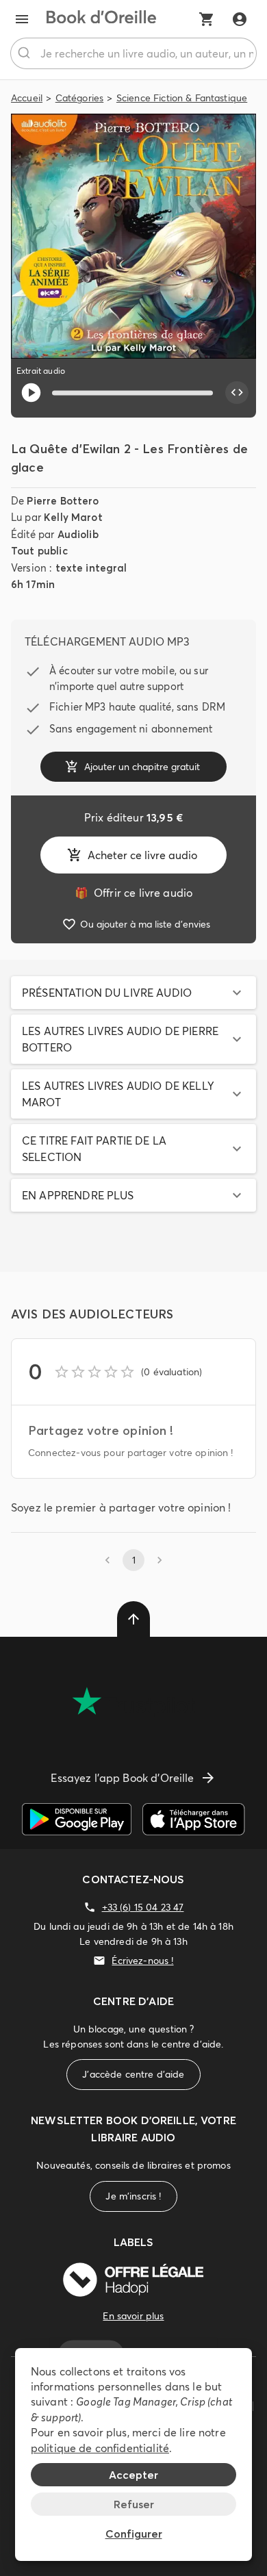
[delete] (133, 1619)
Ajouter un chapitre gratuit (142, 767)
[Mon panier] (207, 19)
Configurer (134, 2534)
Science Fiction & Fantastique (182, 98)
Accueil (27, 98)
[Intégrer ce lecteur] (237, 393)
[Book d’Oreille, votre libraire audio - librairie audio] (101, 19)
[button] (133, 993)
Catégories (80, 98)
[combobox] (133, 53)
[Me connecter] (240, 19)
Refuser (134, 2504)
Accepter (133, 2475)
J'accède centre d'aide (133, 2074)
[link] (133, 893)
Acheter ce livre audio (142, 855)
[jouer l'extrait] (31, 393)
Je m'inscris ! (133, 2196)
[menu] (22, 19)
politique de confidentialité (100, 2448)
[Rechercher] (26, 53)
